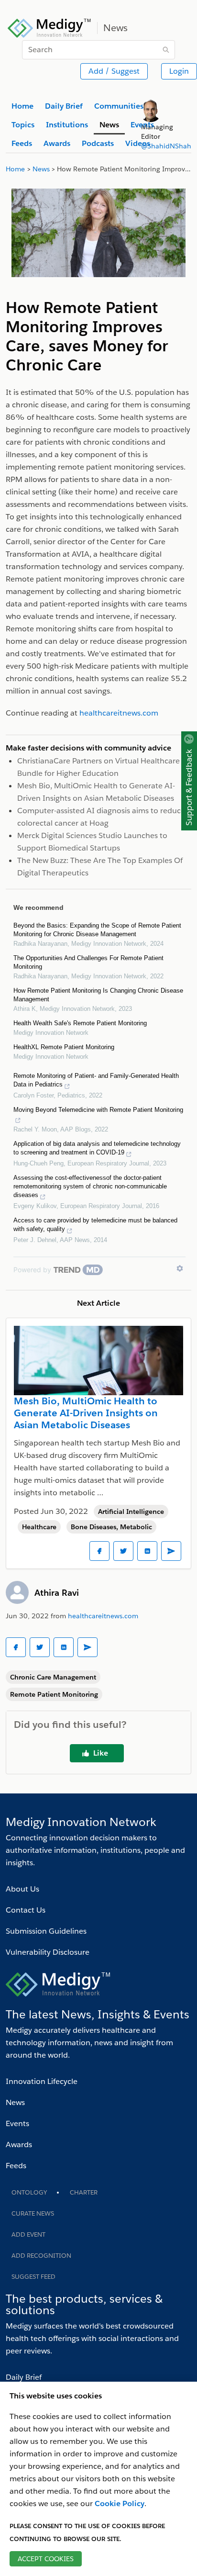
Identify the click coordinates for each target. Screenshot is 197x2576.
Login (179, 71)
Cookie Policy (120, 2503)
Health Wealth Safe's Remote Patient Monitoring (80, 1023)
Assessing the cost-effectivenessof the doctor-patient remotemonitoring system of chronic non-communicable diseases (90, 1186)
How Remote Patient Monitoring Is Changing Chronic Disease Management (98, 995)
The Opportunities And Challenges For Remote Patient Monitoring (88, 962)
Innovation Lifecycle (42, 2081)
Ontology (29, 2192)
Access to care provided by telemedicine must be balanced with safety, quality (95, 1225)
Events (17, 2123)
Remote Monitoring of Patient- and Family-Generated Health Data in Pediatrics (96, 1080)
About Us (22, 1889)
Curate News (33, 2213)
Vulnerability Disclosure (48, 1952)
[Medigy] (49, 27)
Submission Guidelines (46, 1931)
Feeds (16, 2166)
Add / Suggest (114, 71)
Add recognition (41, 2256)
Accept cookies (46, 2559)
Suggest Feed (33, 2277)
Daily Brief (24, 2377)
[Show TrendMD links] (180, 1268)
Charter (84, 2192)
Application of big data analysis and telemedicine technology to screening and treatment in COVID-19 (97, 1148)
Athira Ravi (57, 1593)
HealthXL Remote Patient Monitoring (64, 1047)
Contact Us (26, 1910)
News (15, 2102)
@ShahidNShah (166, 146)
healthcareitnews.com (103, 1616)
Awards (19, 2145)
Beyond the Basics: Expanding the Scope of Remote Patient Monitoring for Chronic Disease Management (97, 930)
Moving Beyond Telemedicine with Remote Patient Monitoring (98, 1110)
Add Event (28, 2234)
